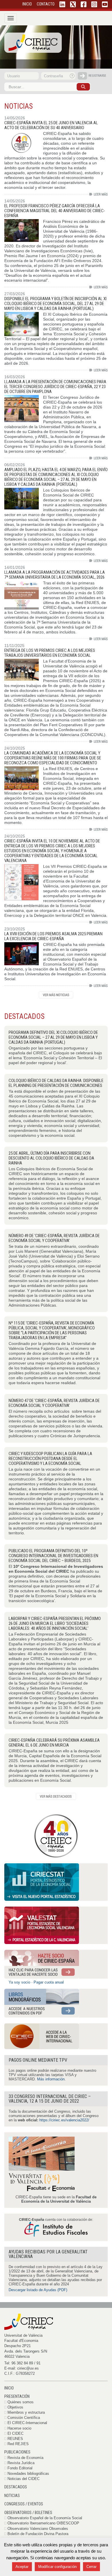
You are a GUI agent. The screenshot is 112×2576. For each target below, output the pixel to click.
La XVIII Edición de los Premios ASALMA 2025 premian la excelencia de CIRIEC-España (53, 936)
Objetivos (15, 2407)
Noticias (12, 2496)
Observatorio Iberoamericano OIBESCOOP (43, 2523)
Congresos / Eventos (24, 2504)
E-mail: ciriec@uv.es (22, 2368)
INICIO (27, 4)
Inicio (9, 2388)
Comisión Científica (24, 2418)
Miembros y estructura (26, 2412)
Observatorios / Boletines (28, 2513)
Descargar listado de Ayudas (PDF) (38, 2290)
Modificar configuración (57, 2567)
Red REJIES (18, 2444)
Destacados (16, 2487)
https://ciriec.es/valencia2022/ (64, 2120)
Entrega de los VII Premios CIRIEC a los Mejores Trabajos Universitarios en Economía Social (50, 653)
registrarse (97, 76)
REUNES (15, 2439)
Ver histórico (56, 995)
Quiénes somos (21, 2402)
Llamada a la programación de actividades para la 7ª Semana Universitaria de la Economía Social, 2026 (55, 575)
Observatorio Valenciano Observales (38, 2529)
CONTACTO (46, 4)
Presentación (17, 2396)
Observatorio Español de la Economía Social (45, 2518)
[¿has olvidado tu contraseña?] (72, 76)
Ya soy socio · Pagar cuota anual (36, 1982)
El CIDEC (16, 2433)
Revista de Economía (25, 2458)
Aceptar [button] (22, 2567)
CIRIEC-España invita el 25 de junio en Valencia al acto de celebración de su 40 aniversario (51, 125)
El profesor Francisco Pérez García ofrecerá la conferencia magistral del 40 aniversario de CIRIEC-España (55, 211)
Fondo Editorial (20, 2468)
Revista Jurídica (21, 2463)
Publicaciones (17, 2452)
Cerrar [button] (91, 2567)
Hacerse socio (19, 2428)
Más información (51, 2079)
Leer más (99, 194)
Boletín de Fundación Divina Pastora (38, 2534)
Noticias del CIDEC (24, 2479)
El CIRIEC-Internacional (27, 2423)
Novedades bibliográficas (28, 2474)
